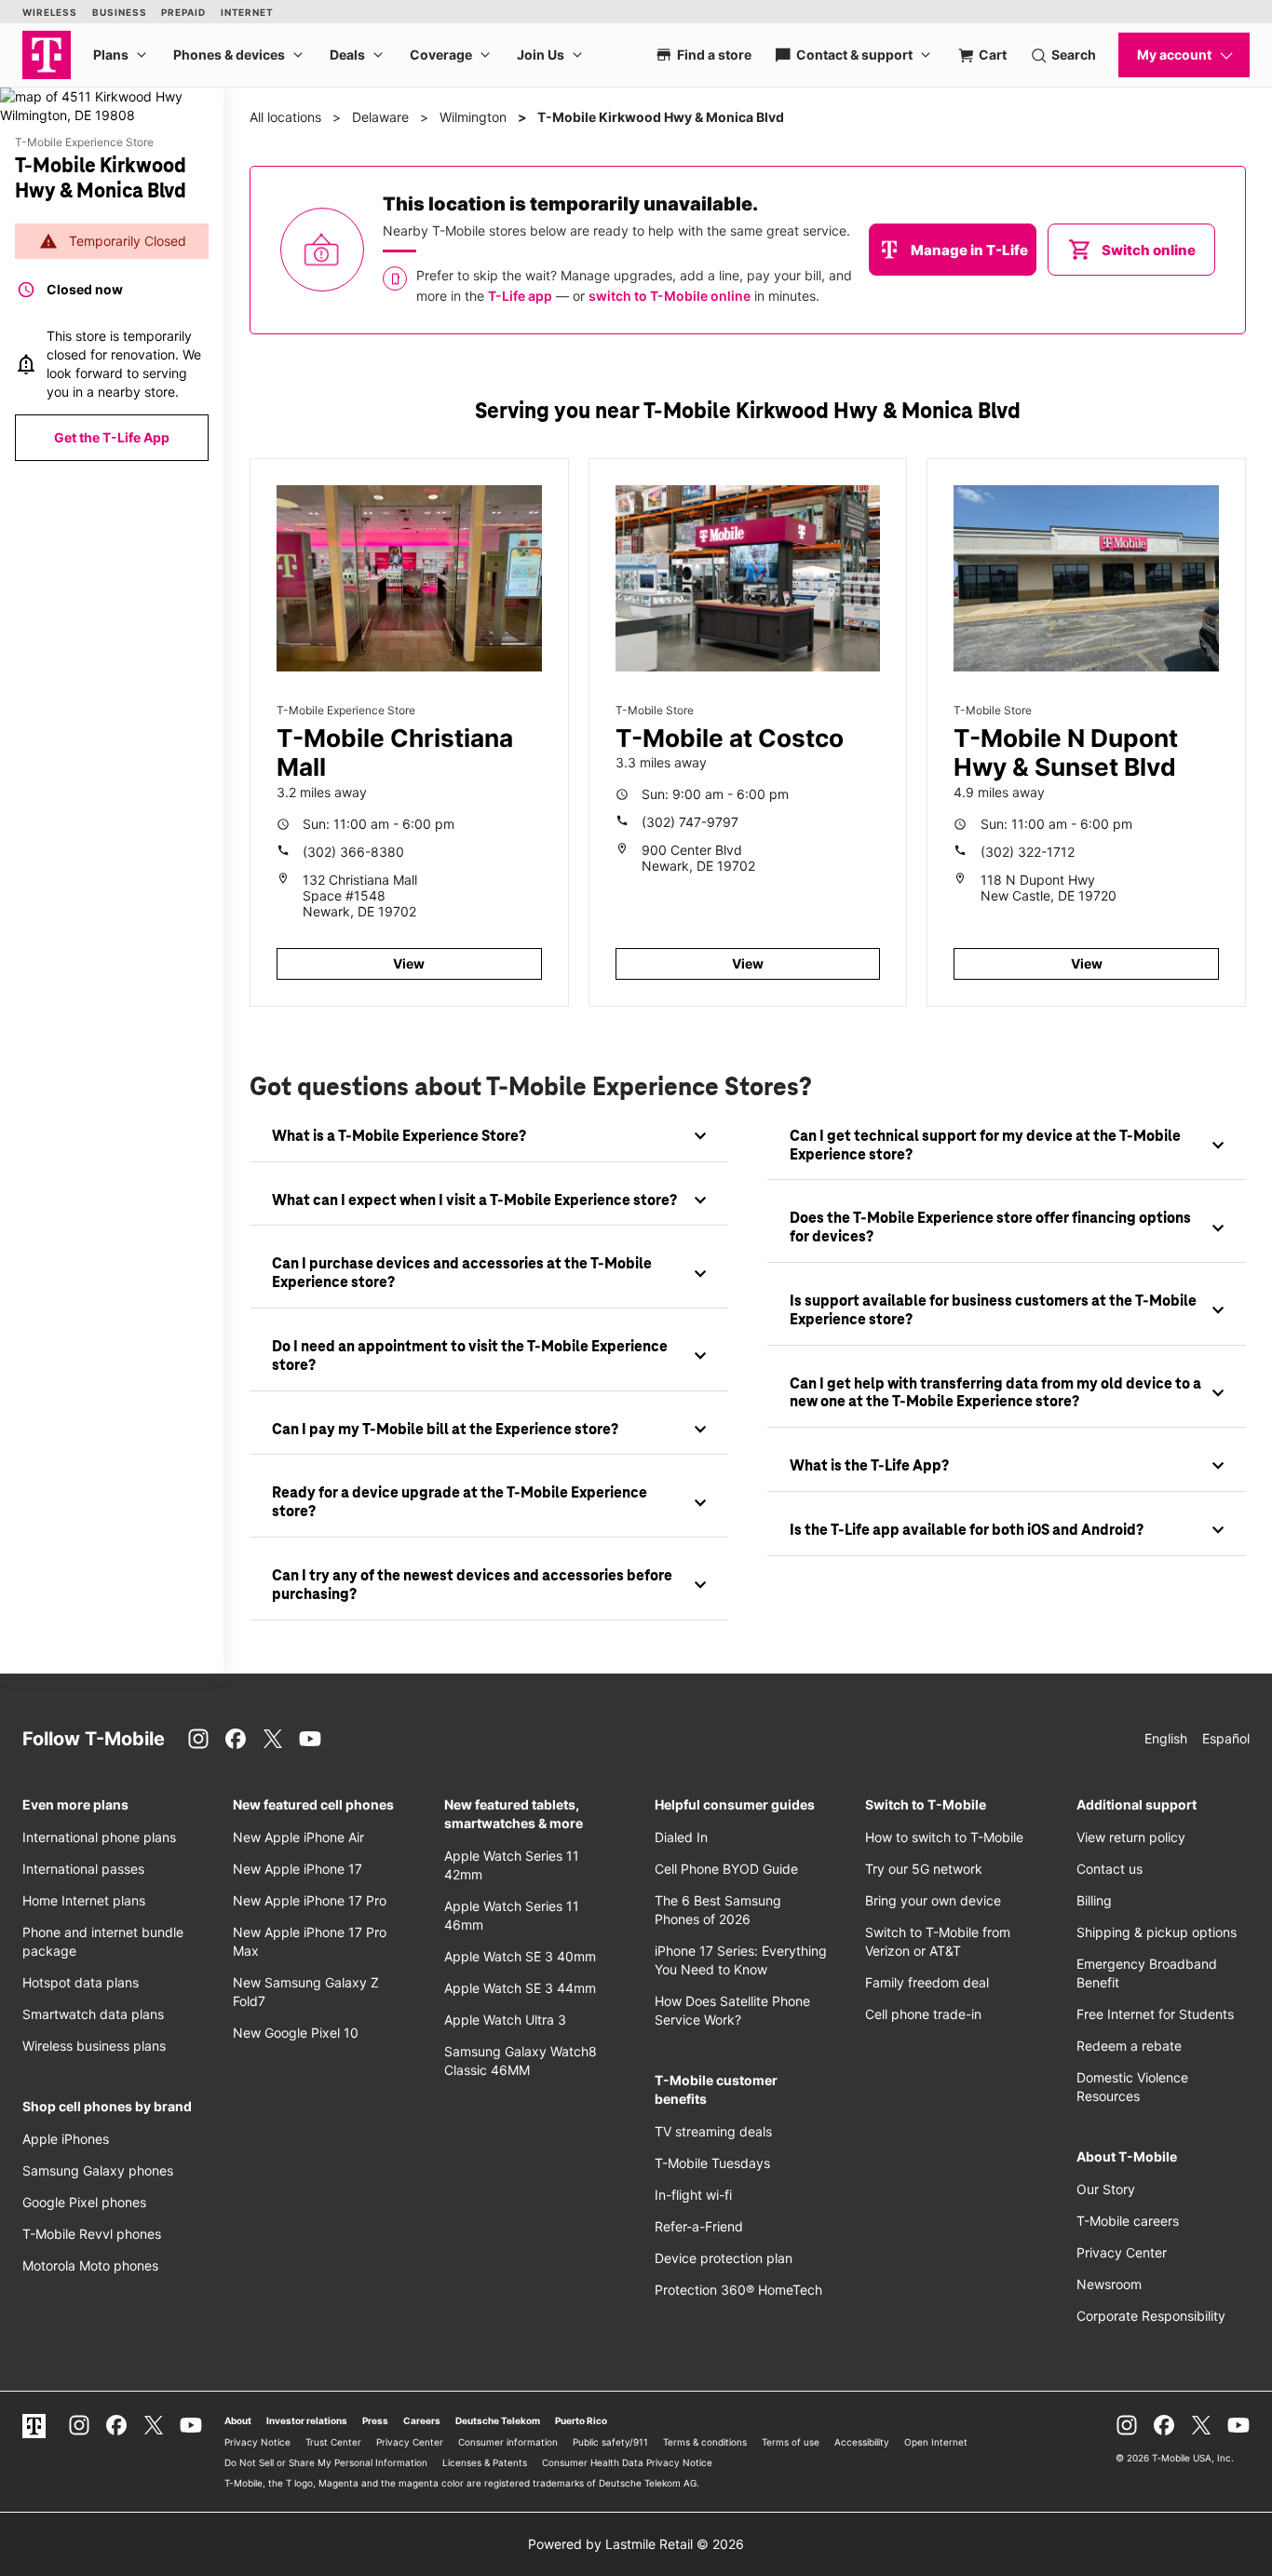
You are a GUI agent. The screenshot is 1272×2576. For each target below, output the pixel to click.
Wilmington (473, 117)
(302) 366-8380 (353, 852)
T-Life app (520, 296)
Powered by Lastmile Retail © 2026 (636, 2544)
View (409, 963)
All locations (285, 117)
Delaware (380, 117)
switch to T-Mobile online (670, 296)
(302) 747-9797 (690, 822)
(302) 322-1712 (1028, 852)
